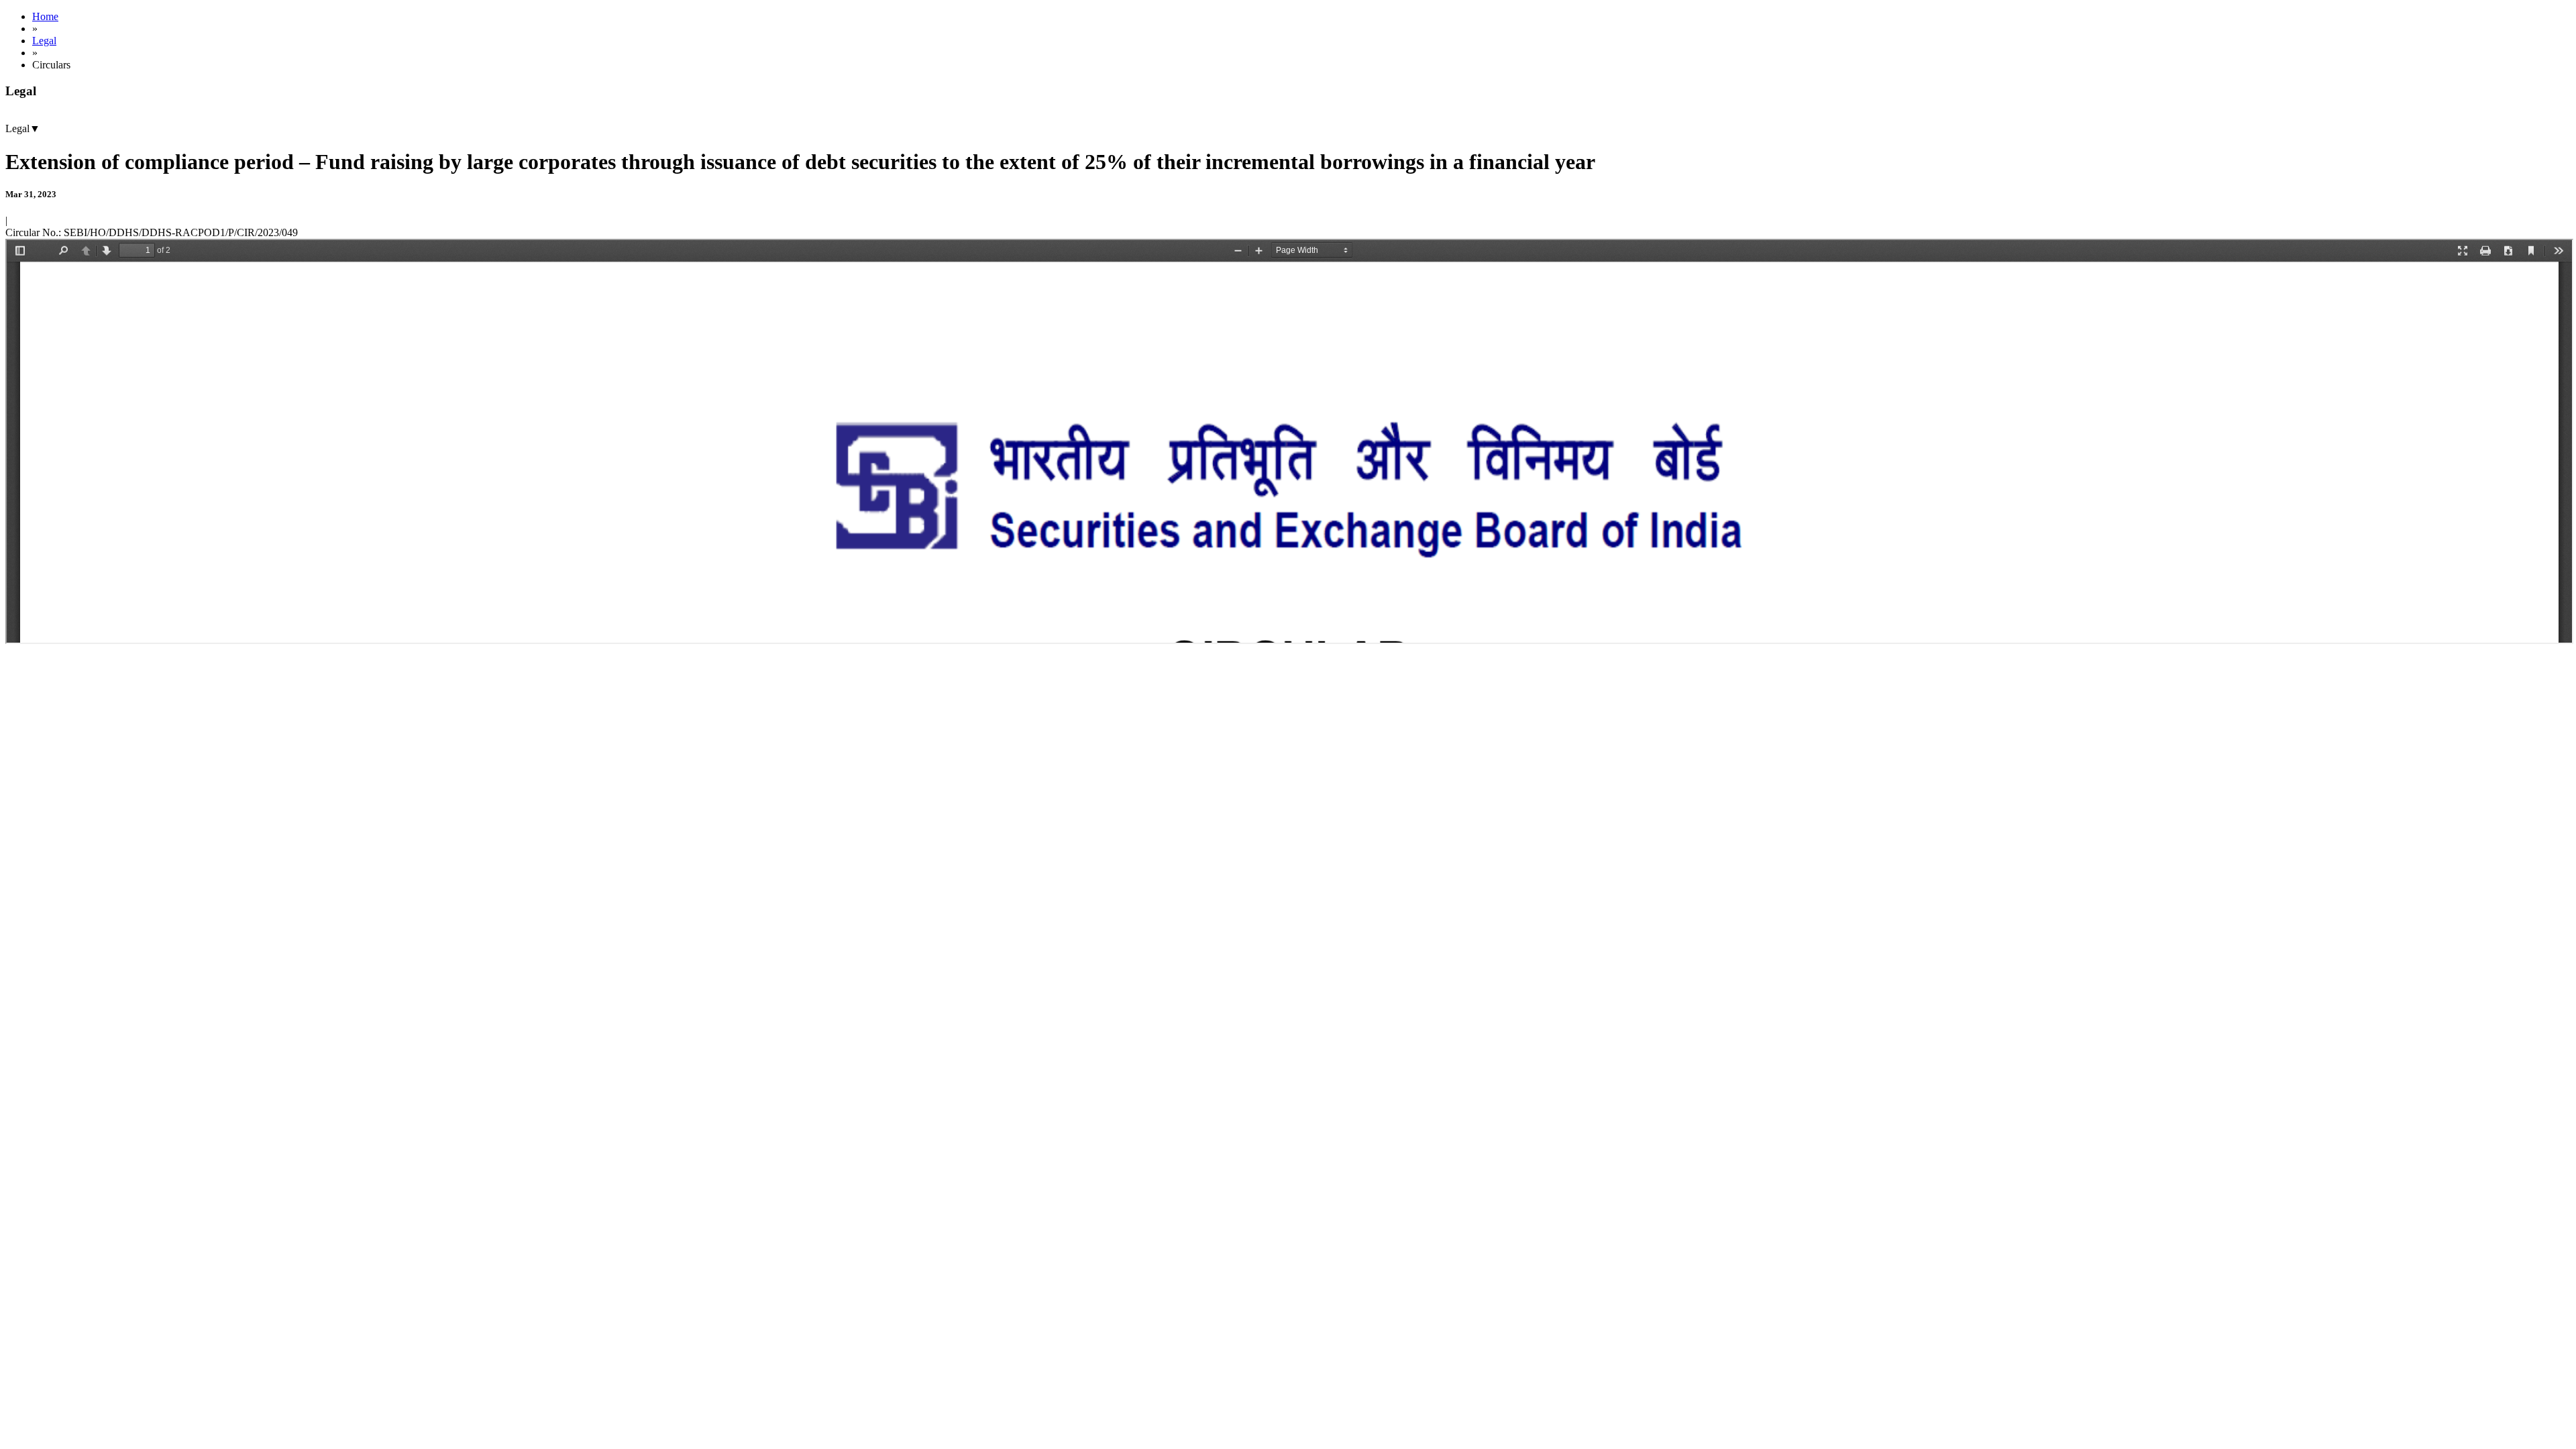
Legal (44, 41)
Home (45, 16)
